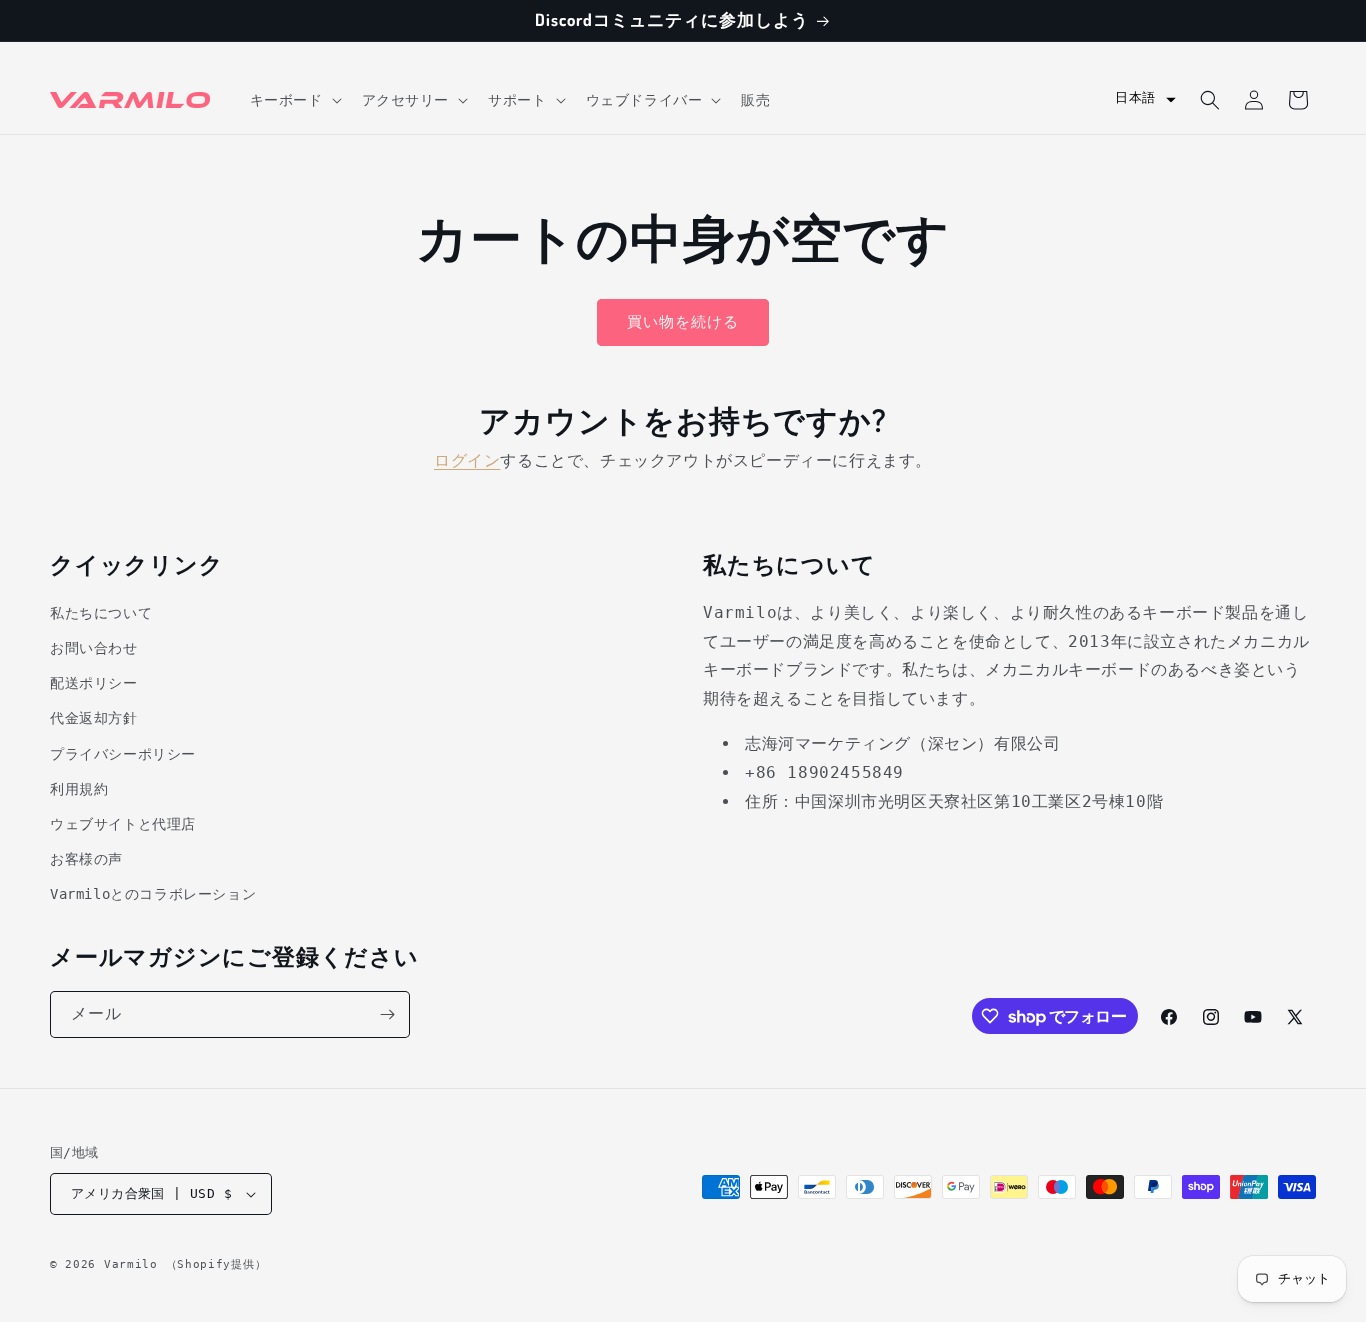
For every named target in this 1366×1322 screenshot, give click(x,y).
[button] (294, 100)
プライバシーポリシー (123, 754)
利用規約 (79, 789)
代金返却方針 (94, 718)
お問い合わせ (94, 648)
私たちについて (101, 613)
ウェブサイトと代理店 (123, 824)
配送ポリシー (94, 683)
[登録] (387, 1014)
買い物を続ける (683, 322)
